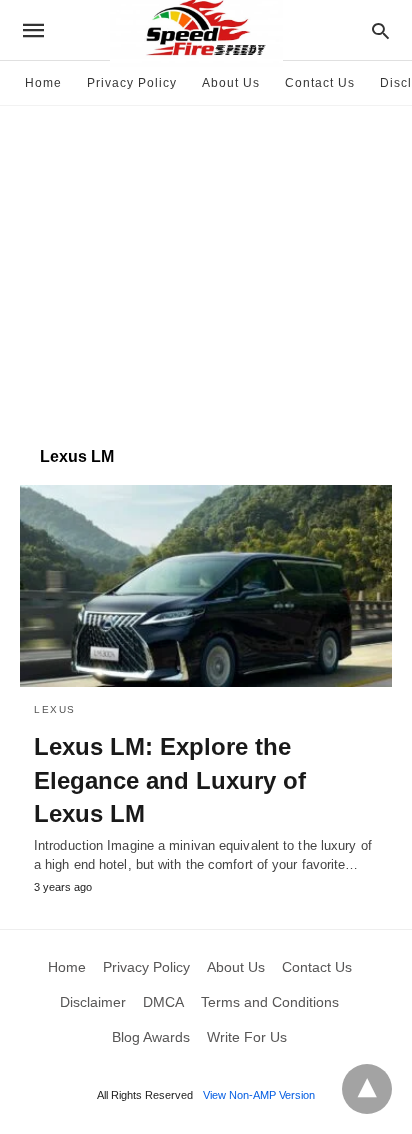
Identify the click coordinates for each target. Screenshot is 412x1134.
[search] (380, 30)
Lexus (55, 709)
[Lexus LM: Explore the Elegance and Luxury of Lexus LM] (206, 586)
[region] (206, 266)
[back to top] (367, 1089)
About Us (231, 83)
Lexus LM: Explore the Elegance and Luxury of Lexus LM (170, 780)
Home (43, 83)
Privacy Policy (132, 83)
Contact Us (320, 83)
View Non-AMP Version (259, 1095)
